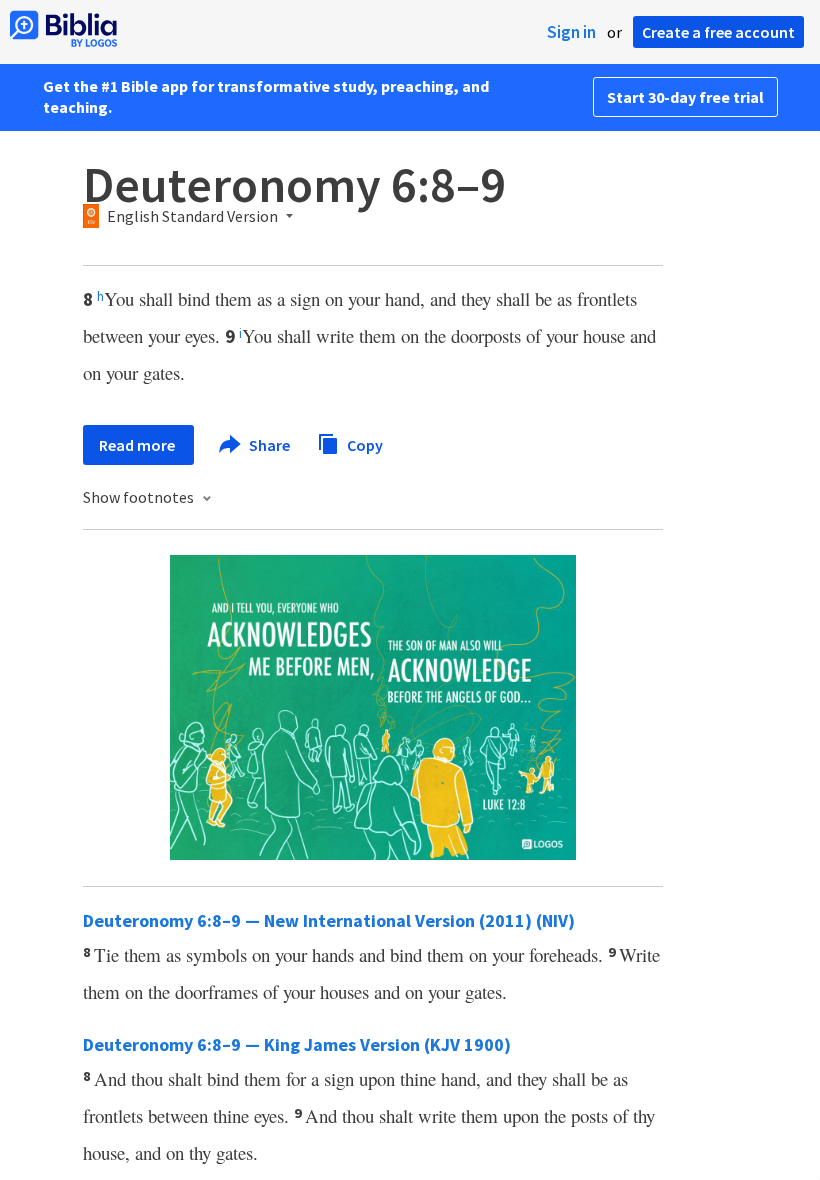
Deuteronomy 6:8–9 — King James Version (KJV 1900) (297, 1044)
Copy (363, 444)
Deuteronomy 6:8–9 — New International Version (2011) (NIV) (329, 920)
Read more (138, 445)
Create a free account (718, 32)
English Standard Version (192, 217)
